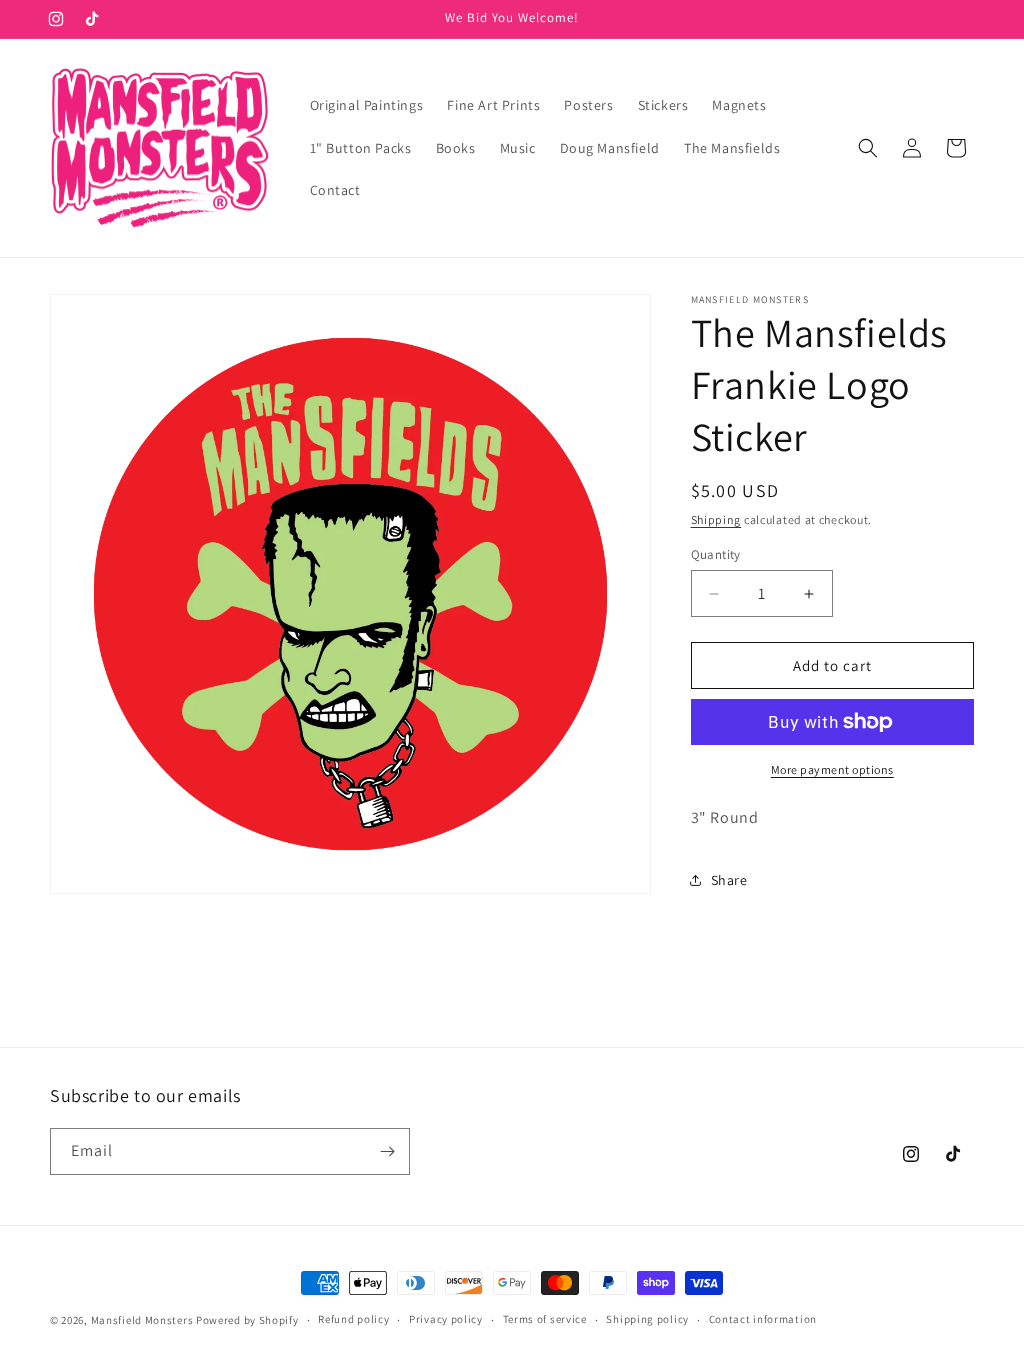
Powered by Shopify (247, 1320)
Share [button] (729, 880)
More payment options (832, 769)
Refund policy (353, 1319)
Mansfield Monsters (142, 1320)
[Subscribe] (387, 1151)
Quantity (716, 554)
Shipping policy (647, 1319)
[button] (868, 148)
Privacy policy (446, 1319)
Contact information (763, 1319)
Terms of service (545, 1319)
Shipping (716, 519)
